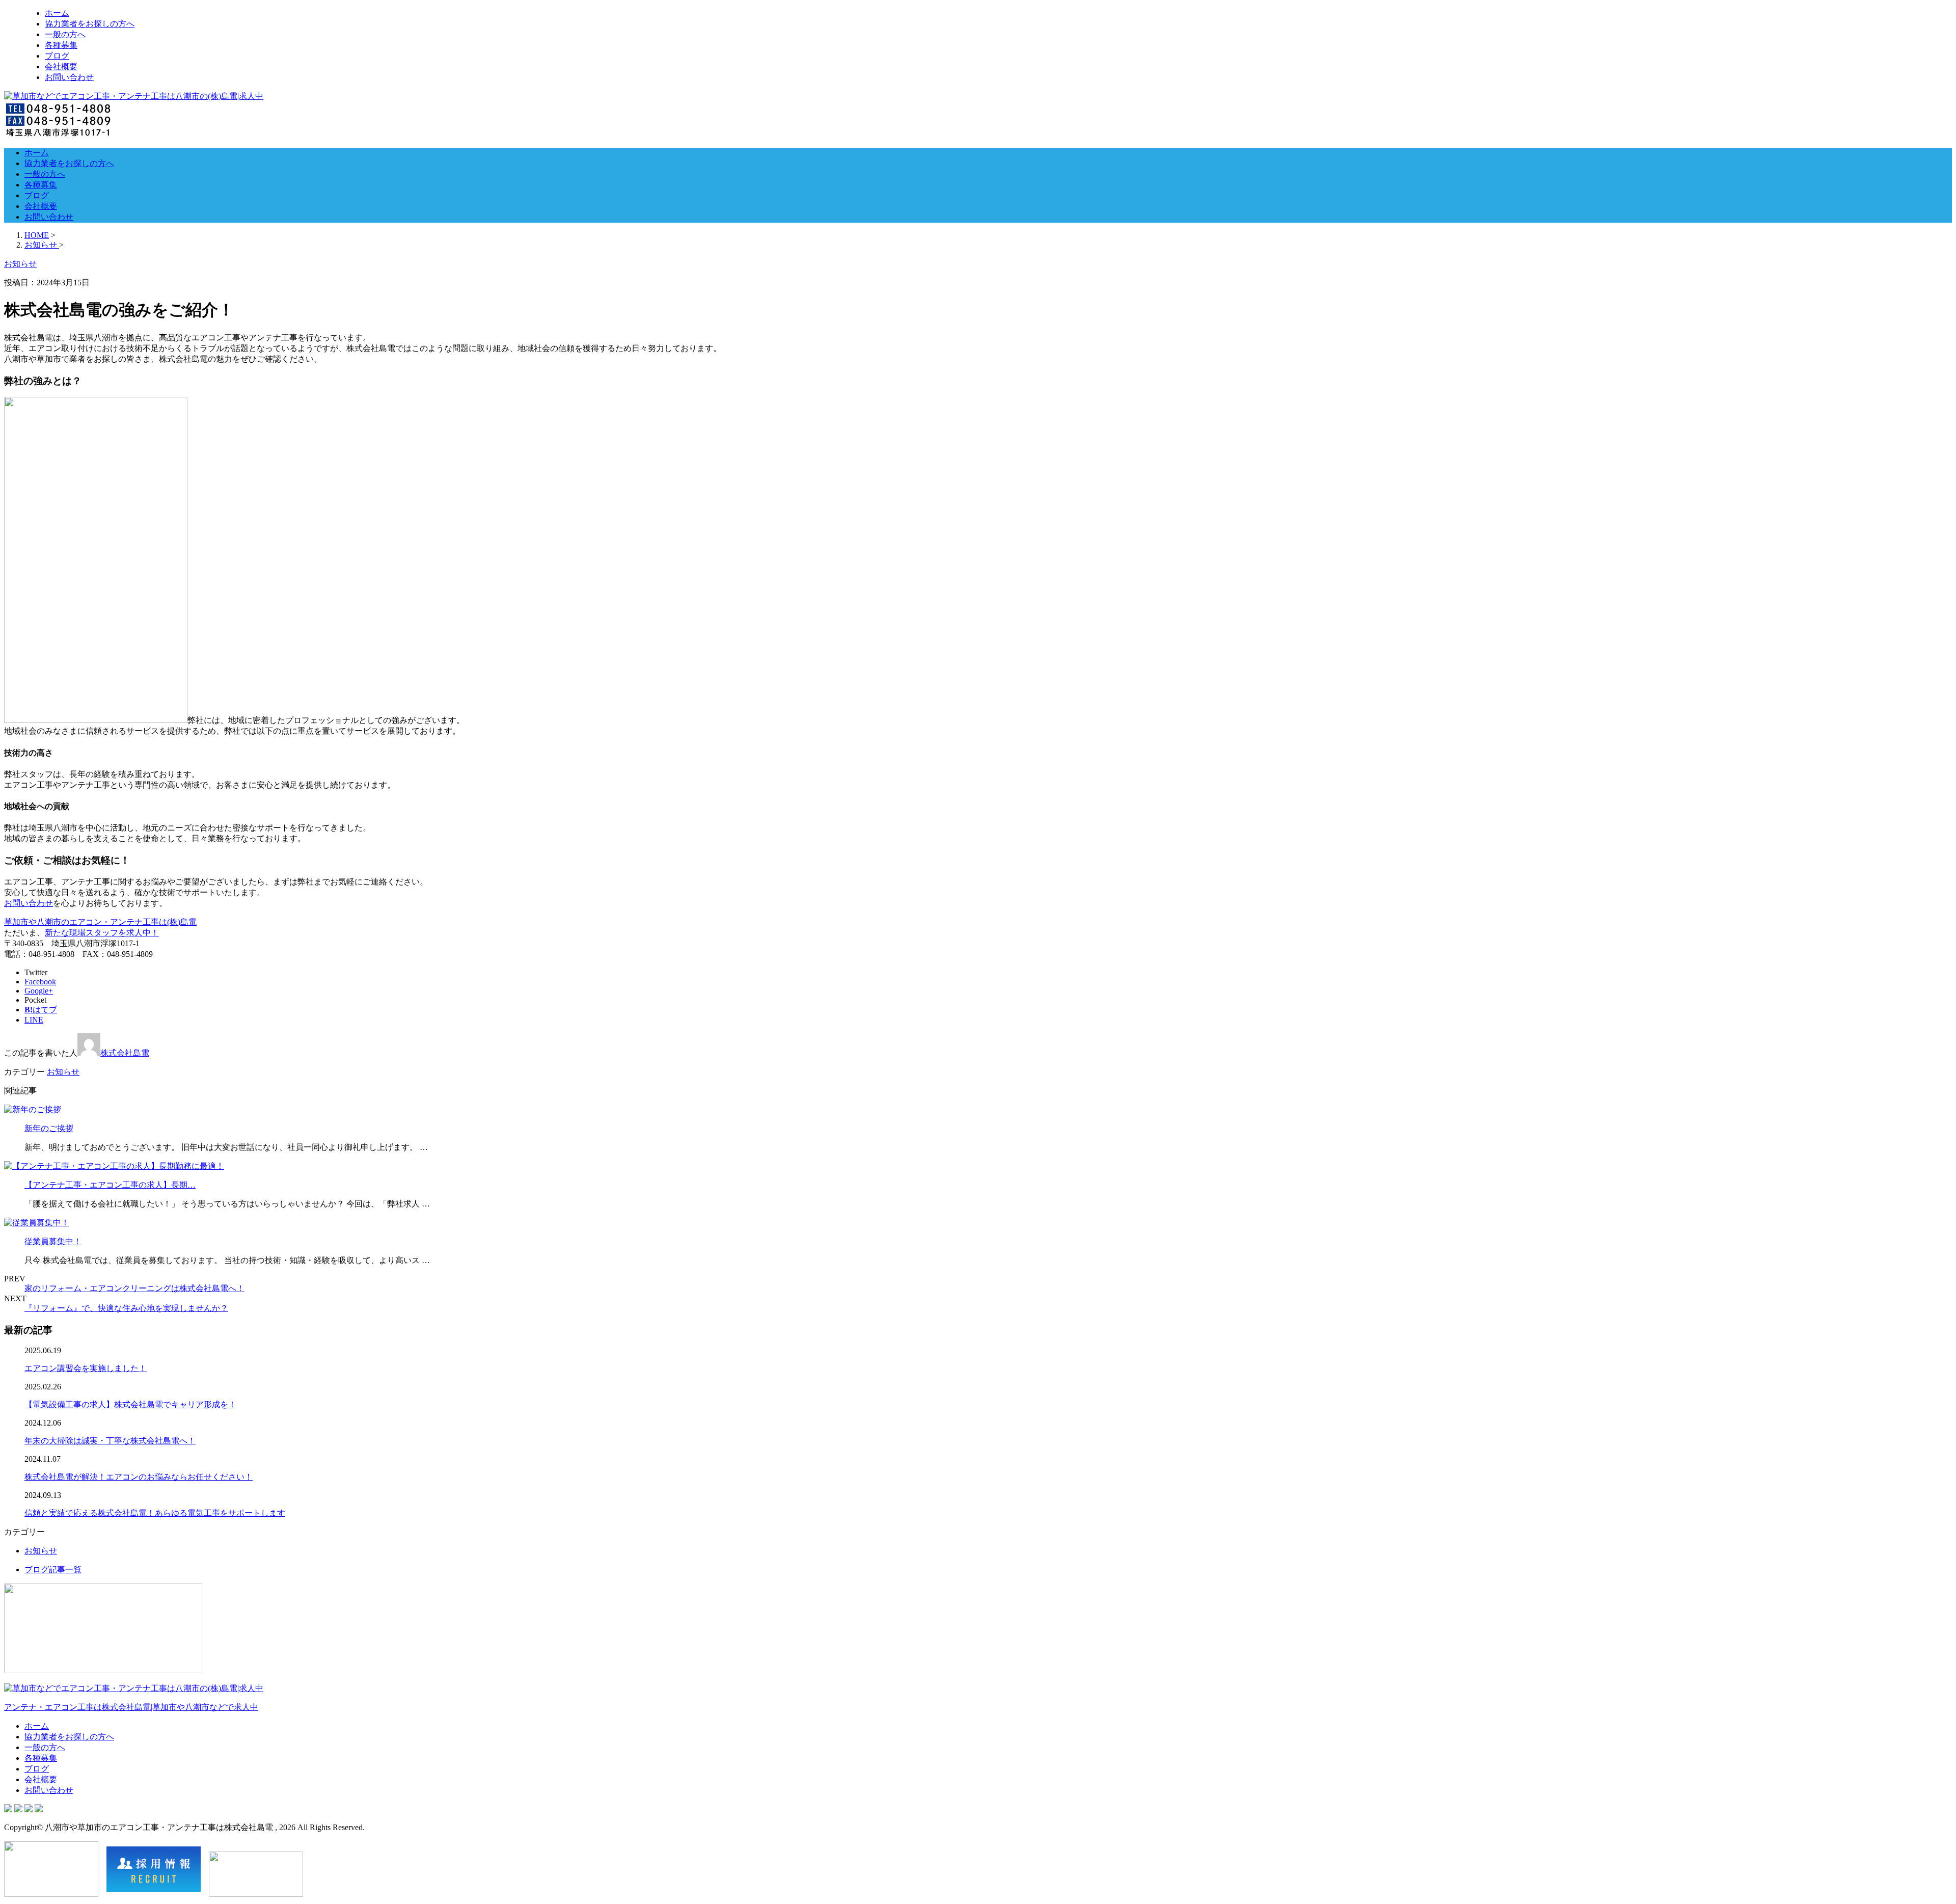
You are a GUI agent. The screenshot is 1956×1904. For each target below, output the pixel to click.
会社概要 (61, 66)
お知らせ (63, 1072)
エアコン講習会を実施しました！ (86, 1368)
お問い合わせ (69, 77)
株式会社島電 (125, 1053)
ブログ (57, 56)
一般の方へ (65, 34)
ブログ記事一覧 (53, 1570)
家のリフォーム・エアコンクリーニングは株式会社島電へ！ (134, 1288)
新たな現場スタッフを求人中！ (102, 933)
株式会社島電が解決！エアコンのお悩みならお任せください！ (139, 1477)
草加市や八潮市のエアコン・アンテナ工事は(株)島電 (100, 922)
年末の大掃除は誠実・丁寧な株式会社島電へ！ (110, 1441)
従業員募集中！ (53, 1241)
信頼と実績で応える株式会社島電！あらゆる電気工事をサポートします (155, 1513)
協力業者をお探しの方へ (90, 24)
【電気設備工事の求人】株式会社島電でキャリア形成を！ (130, 1404)
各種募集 (61, 45)
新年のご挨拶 (49, 1128)
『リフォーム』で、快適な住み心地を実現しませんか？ (126, 1308)
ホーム (57, 13)
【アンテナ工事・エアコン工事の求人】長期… (110, 1185)
